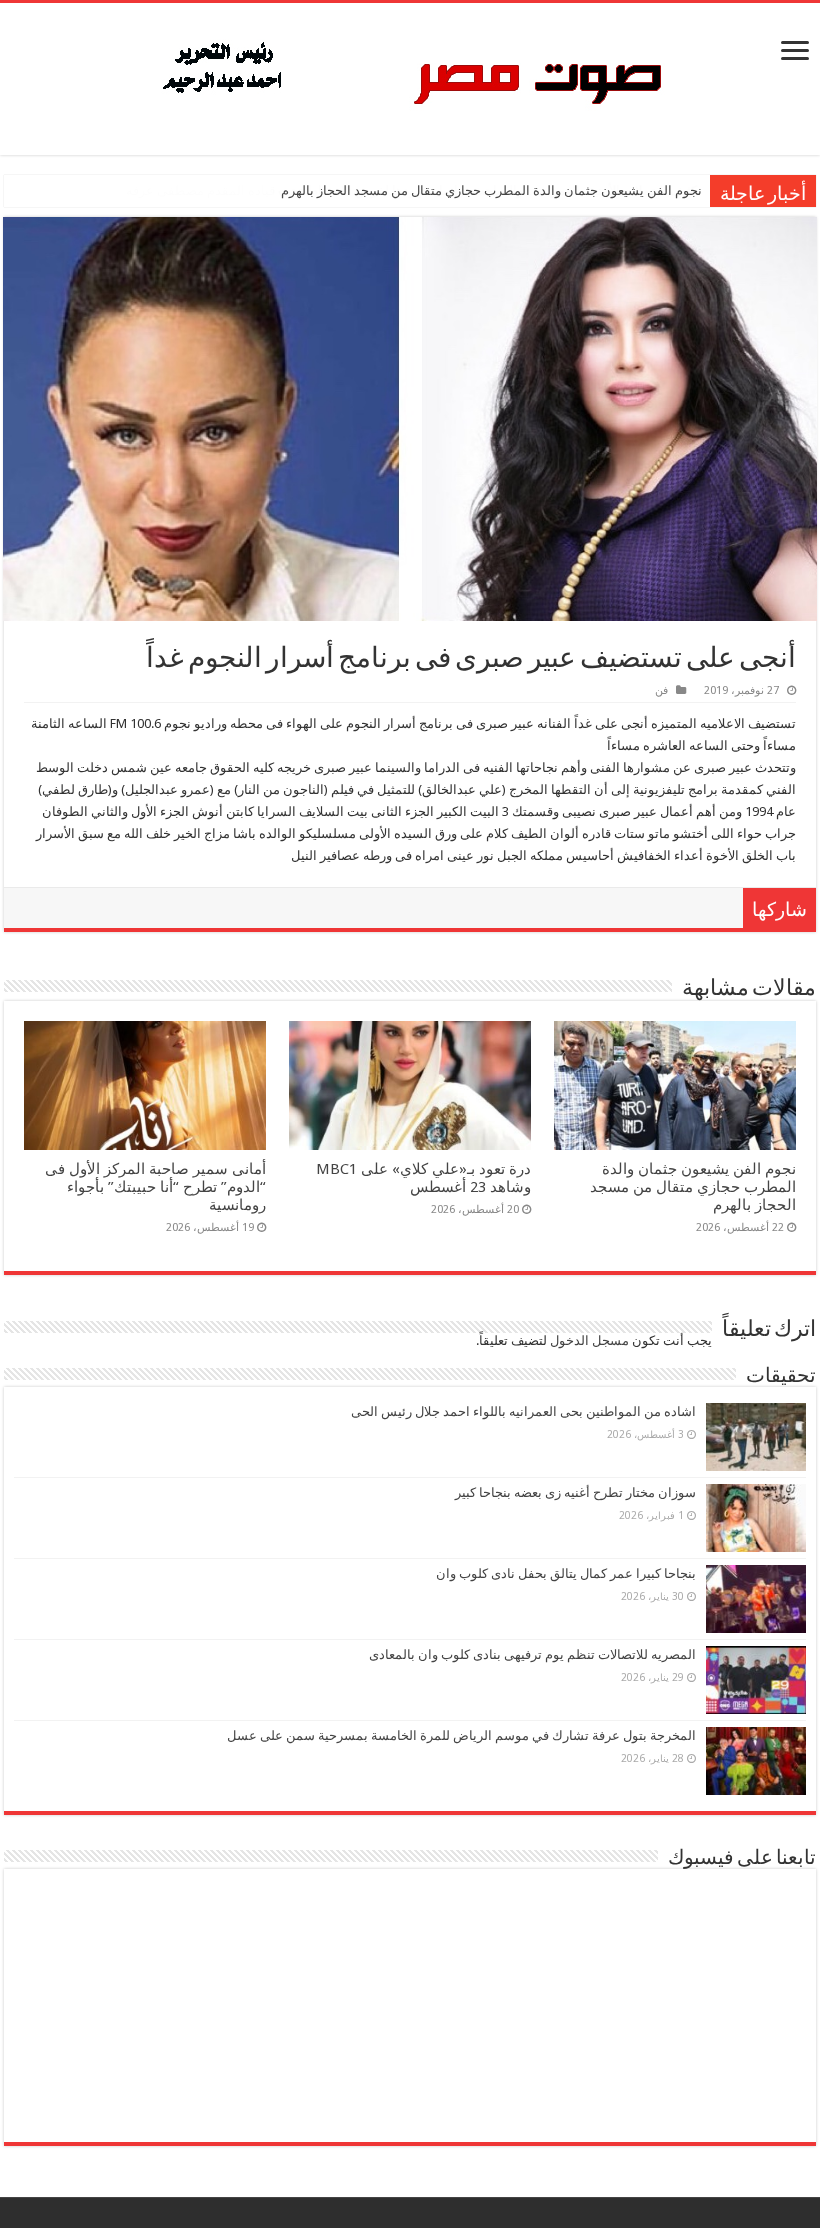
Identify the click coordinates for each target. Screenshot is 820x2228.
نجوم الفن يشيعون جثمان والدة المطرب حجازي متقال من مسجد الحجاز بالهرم (491, 190)
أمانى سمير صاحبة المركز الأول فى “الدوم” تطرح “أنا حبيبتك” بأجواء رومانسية (155, 1187)
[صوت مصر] (410, 75)
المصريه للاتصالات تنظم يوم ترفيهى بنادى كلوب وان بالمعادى (532, 1654)
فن (661, 690)
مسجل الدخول (589, 1340)
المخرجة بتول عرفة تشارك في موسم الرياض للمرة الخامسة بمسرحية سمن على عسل (461, 1735)
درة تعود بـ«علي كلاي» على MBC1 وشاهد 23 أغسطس (423, 1178)
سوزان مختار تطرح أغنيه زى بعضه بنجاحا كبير (575, 1492)
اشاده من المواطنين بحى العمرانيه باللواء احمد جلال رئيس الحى (523, 1411)
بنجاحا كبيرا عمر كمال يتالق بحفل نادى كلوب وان (566, 1573)
